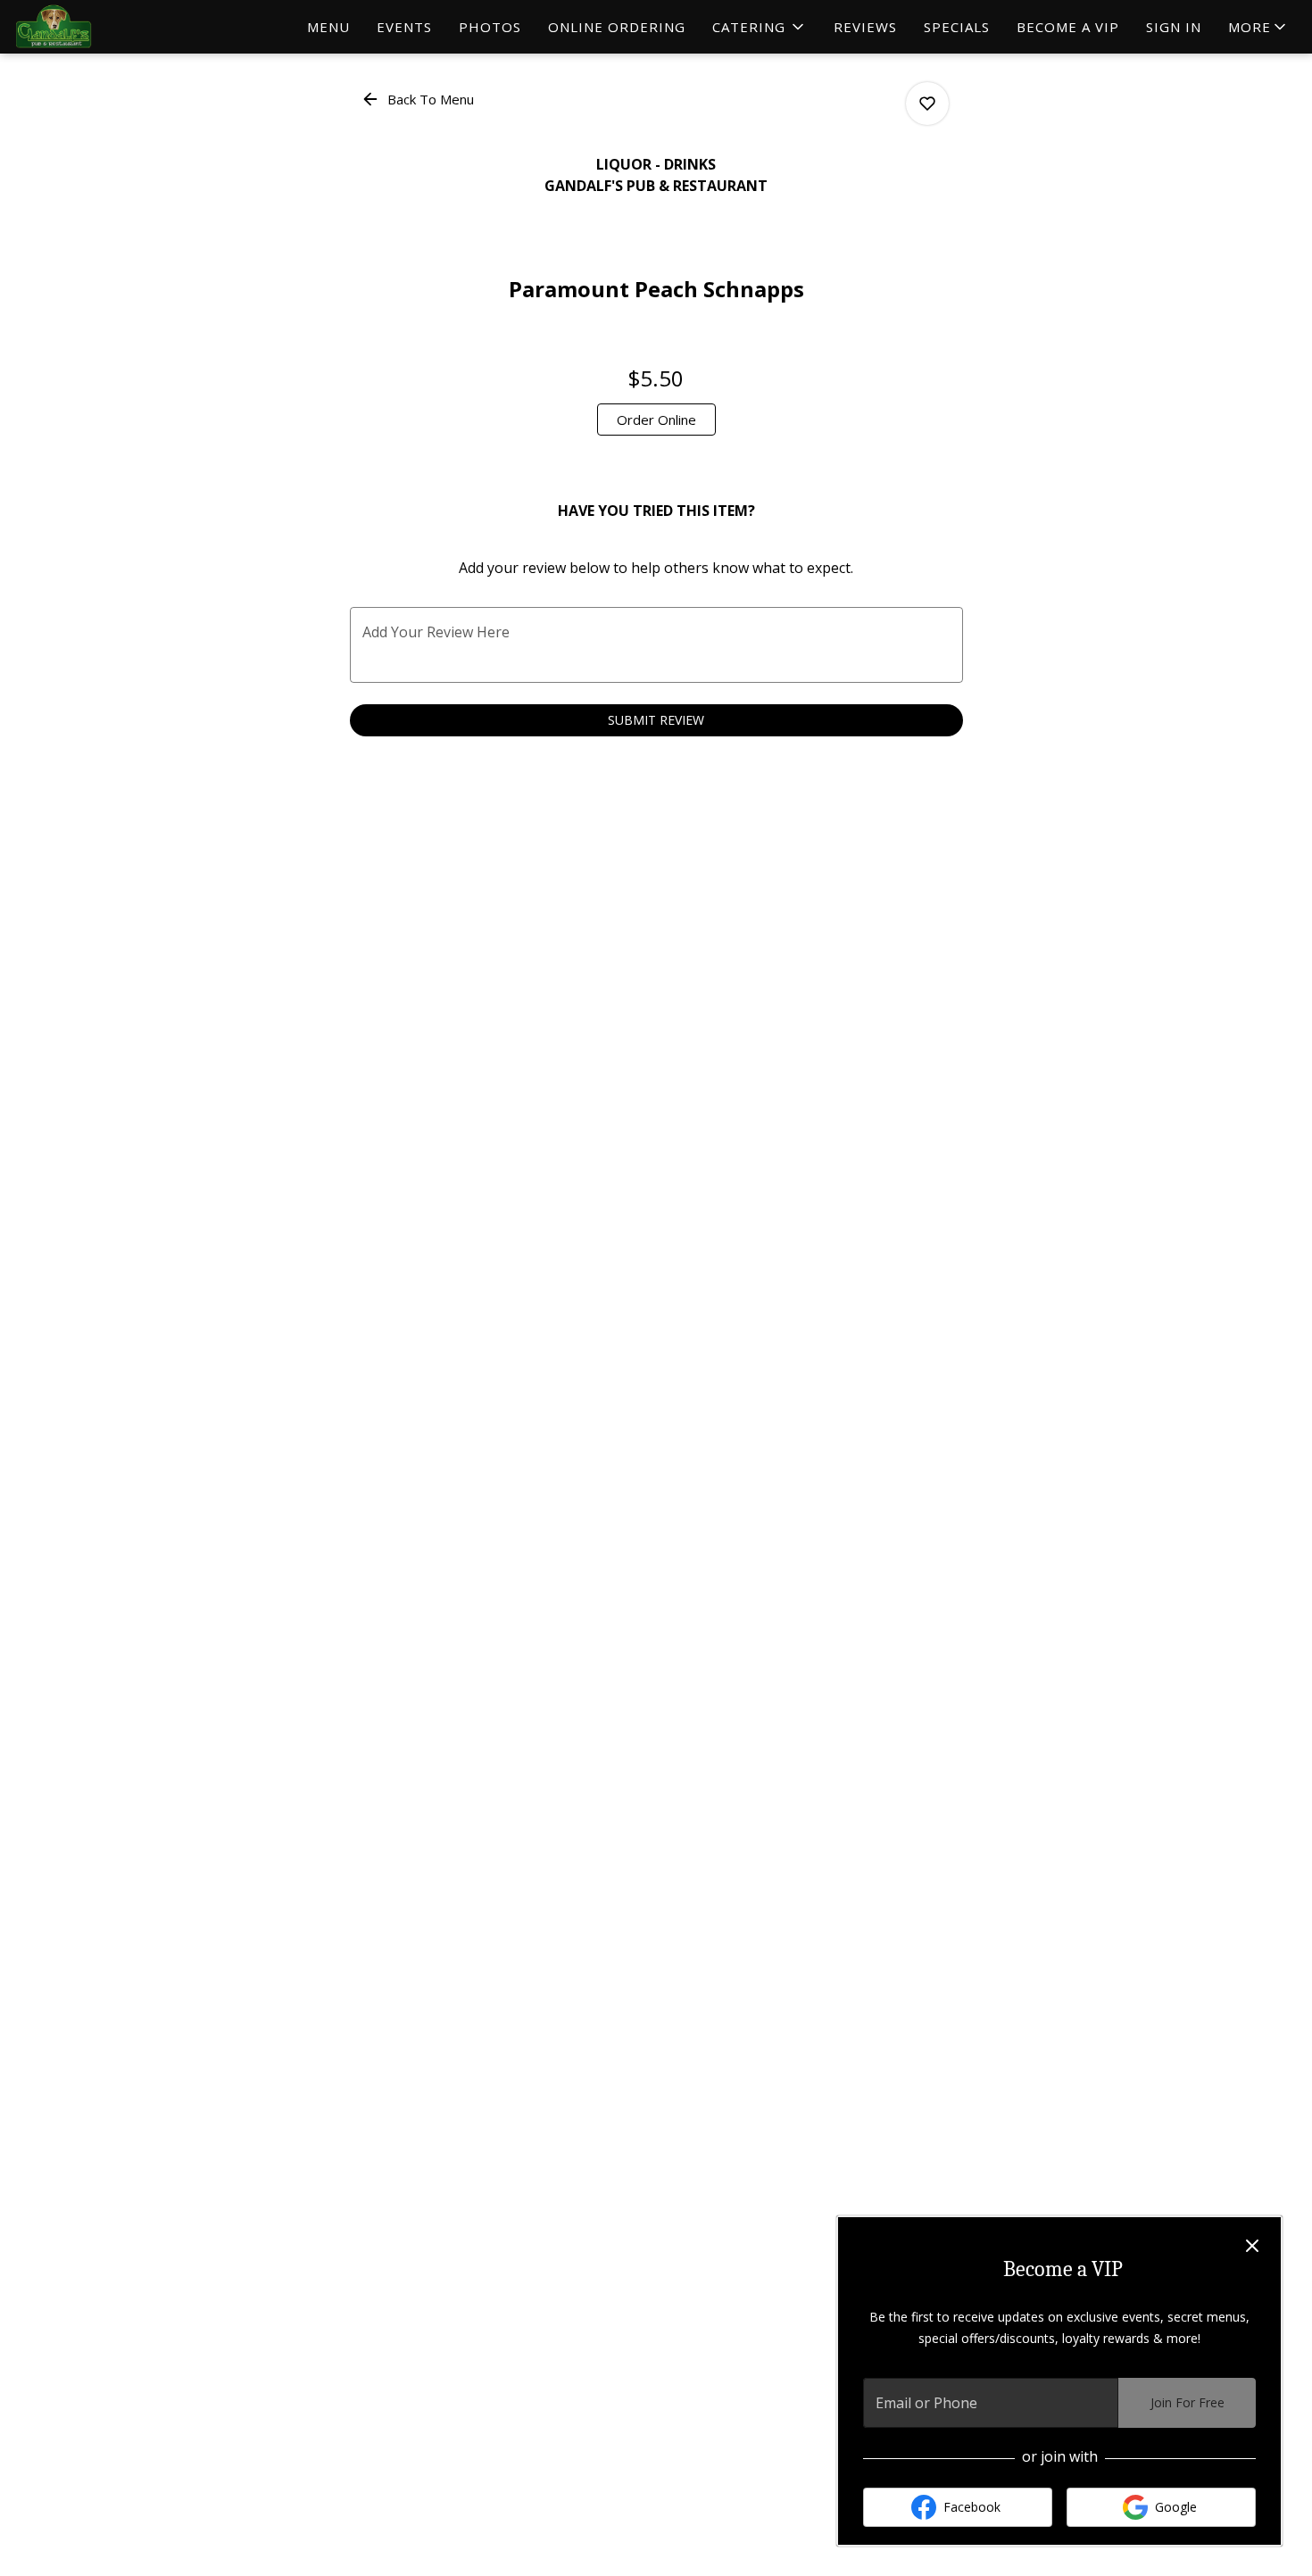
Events (404, 27)
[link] (656, 420)
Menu (328, 27)
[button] (760, 27)
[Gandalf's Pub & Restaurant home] (95, 27)
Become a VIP (1068, 27)
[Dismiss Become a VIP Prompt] (1252, 2246)
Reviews (865, 27)
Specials (957, 27)
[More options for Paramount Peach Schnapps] (927, 104)
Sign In (1174, 27)
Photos (490, 27)
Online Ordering (617, 27)
